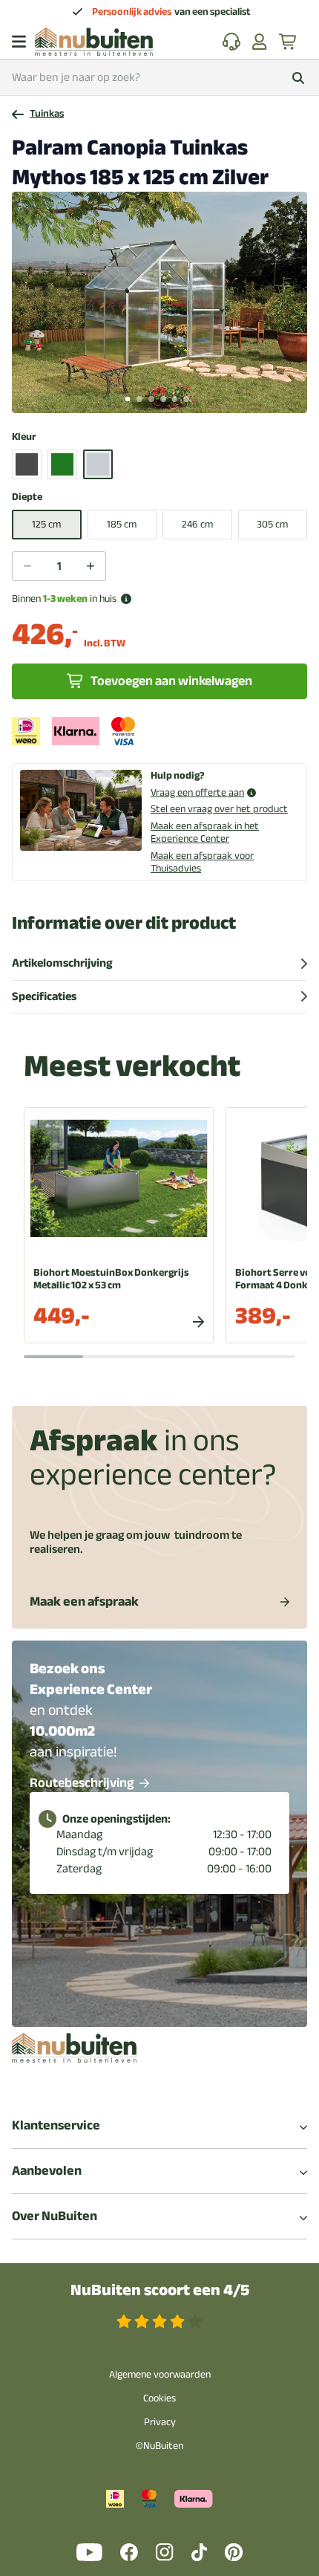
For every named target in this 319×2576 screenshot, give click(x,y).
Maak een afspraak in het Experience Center (205, 832)
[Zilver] (98, 464)
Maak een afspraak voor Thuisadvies (202, 862)
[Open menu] (19, 42)
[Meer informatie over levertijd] (126, 599)
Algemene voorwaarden (160, 2374)
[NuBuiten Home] (94, 42)
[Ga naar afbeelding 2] (139, 399)
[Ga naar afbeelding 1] (128, 399)
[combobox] (159, 78)
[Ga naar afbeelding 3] (151, 399)
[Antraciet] (27, 464)
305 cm (272, 524)
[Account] (260, 42)
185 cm (122, 524)
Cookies (159, 2398)
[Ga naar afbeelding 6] (186, 399)
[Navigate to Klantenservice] (231, 42)
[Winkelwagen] (289, 42)
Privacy (160, 2422)
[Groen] (62, 464)
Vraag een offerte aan (197, 793)
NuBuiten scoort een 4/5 (160, 2290)
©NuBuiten (159, 2446)
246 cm (197, 524)
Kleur (24, 437)
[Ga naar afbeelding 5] (175, 399)
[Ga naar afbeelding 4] (163, 399)
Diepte (27, 497)
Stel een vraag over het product (219, 809)
